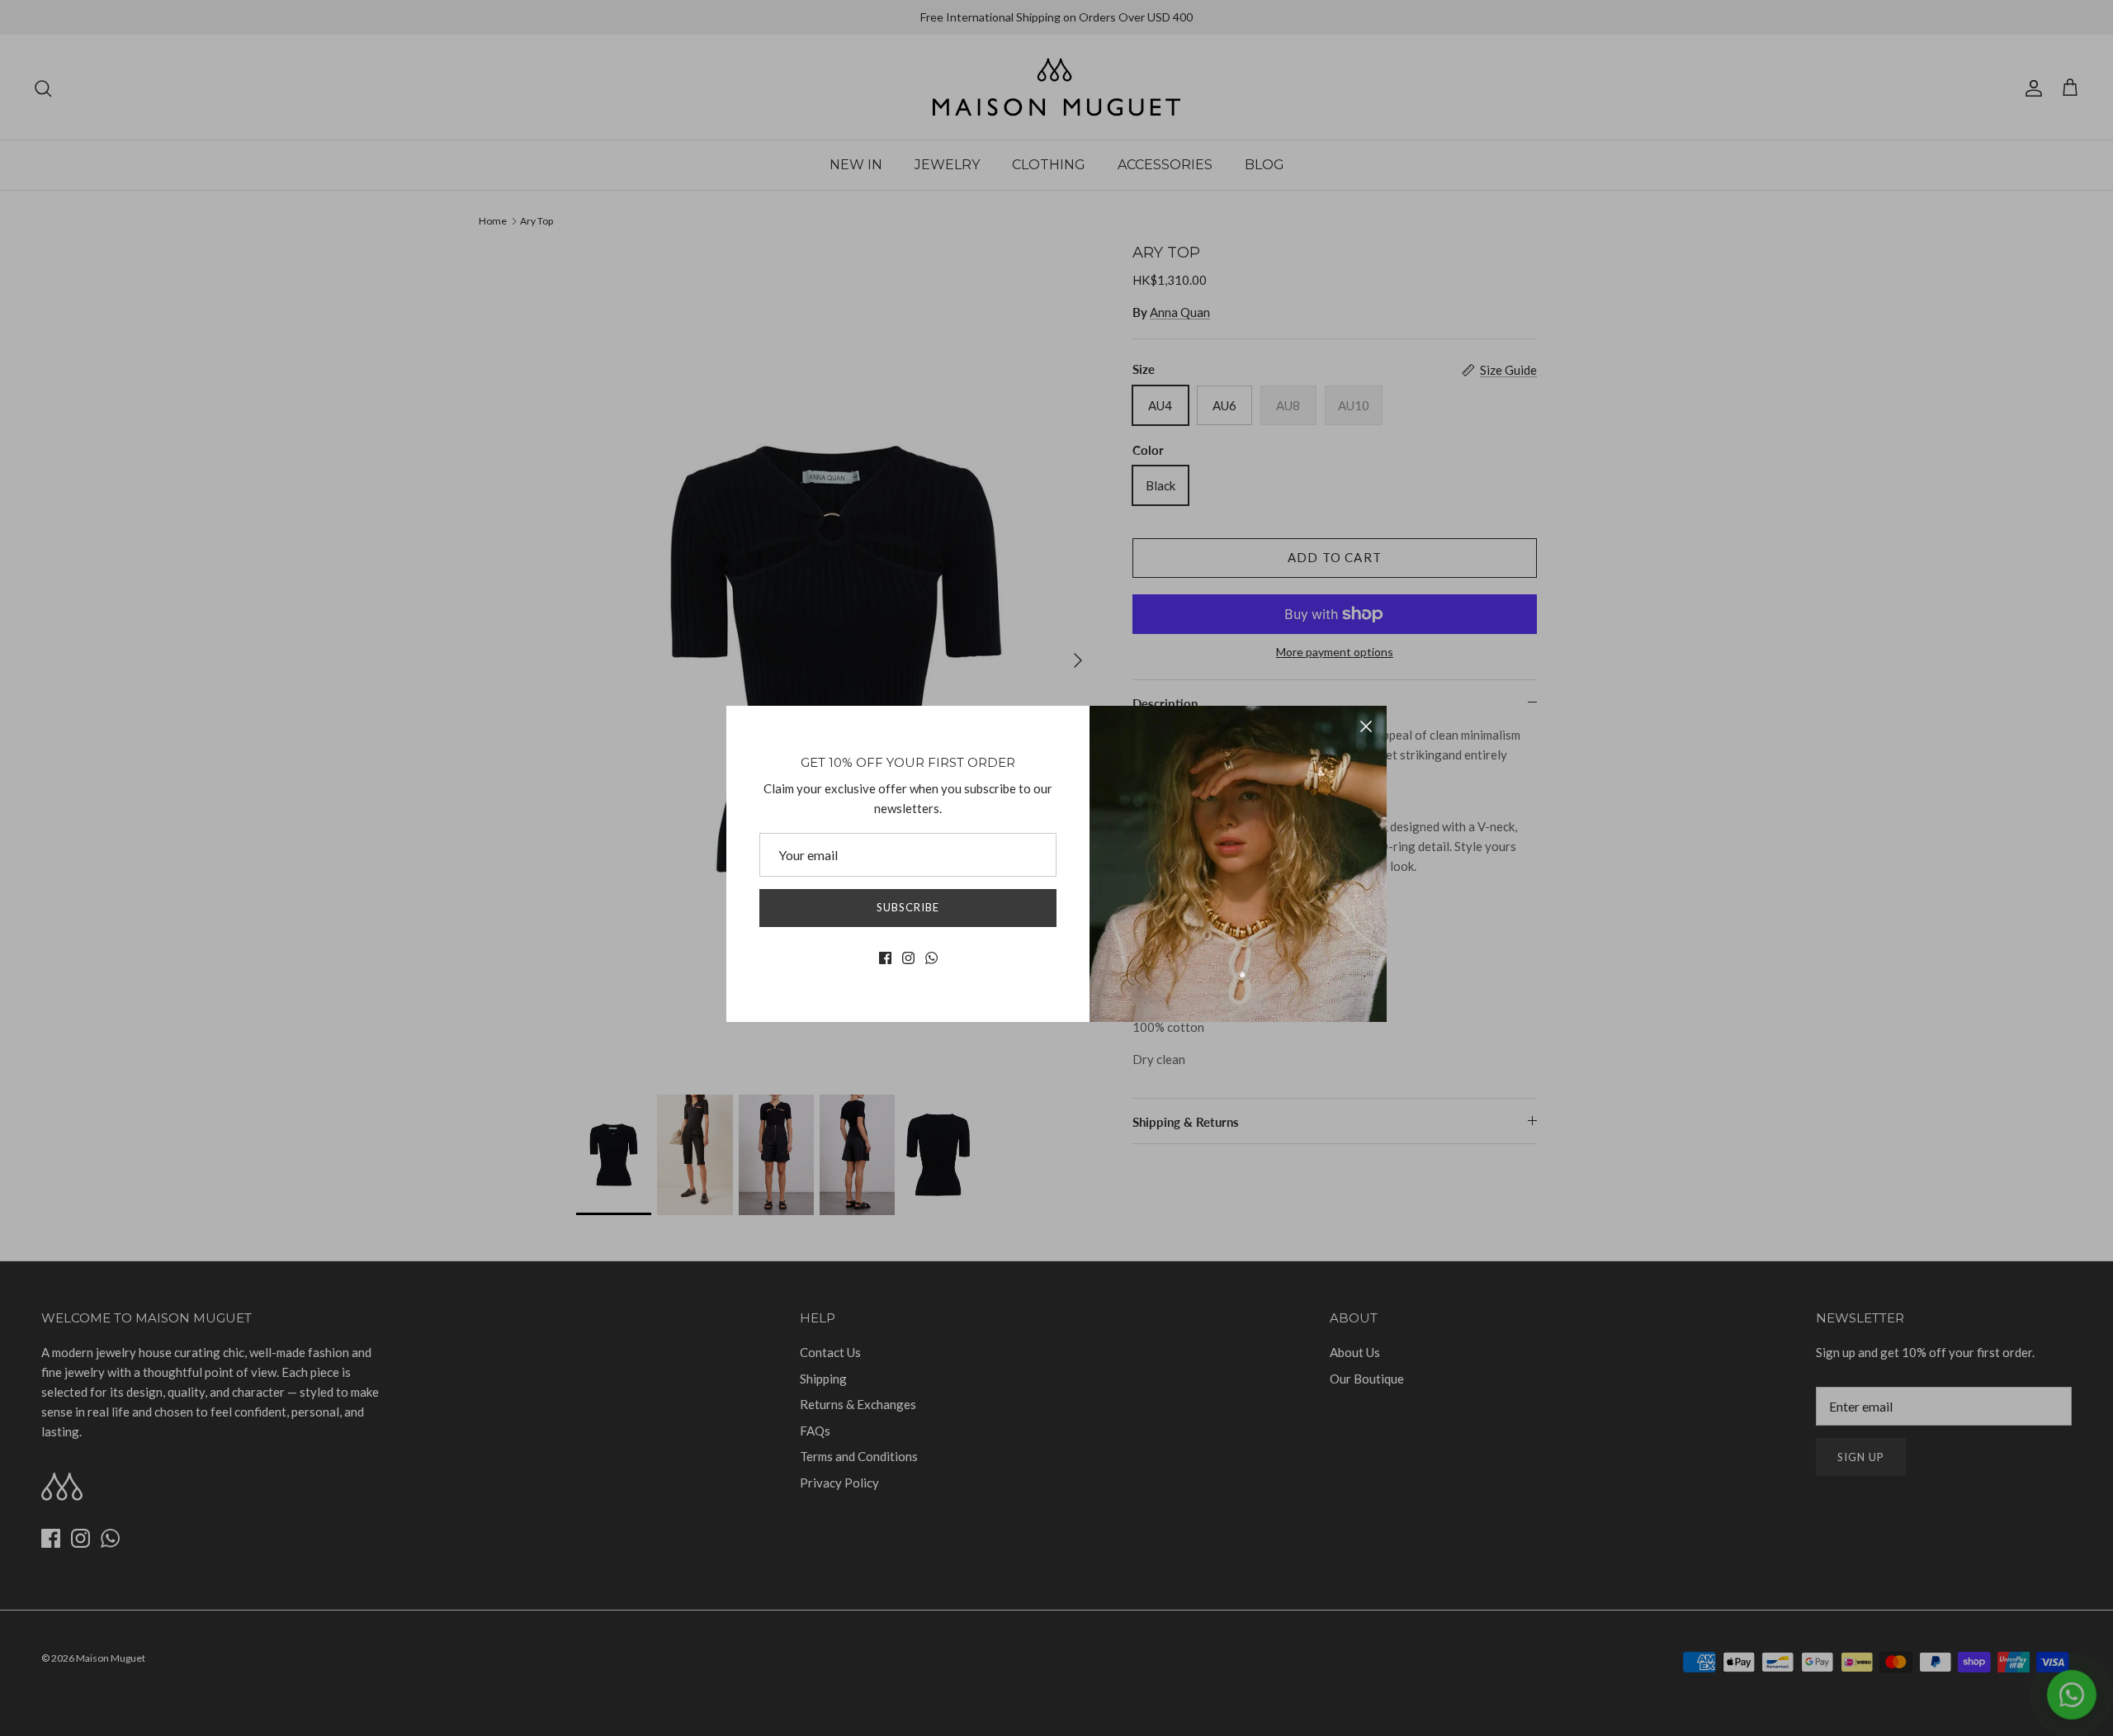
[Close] (1366, 726)
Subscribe (908, 907)
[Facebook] (885, 958)
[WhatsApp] (931, 958)
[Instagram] (908, 958)
